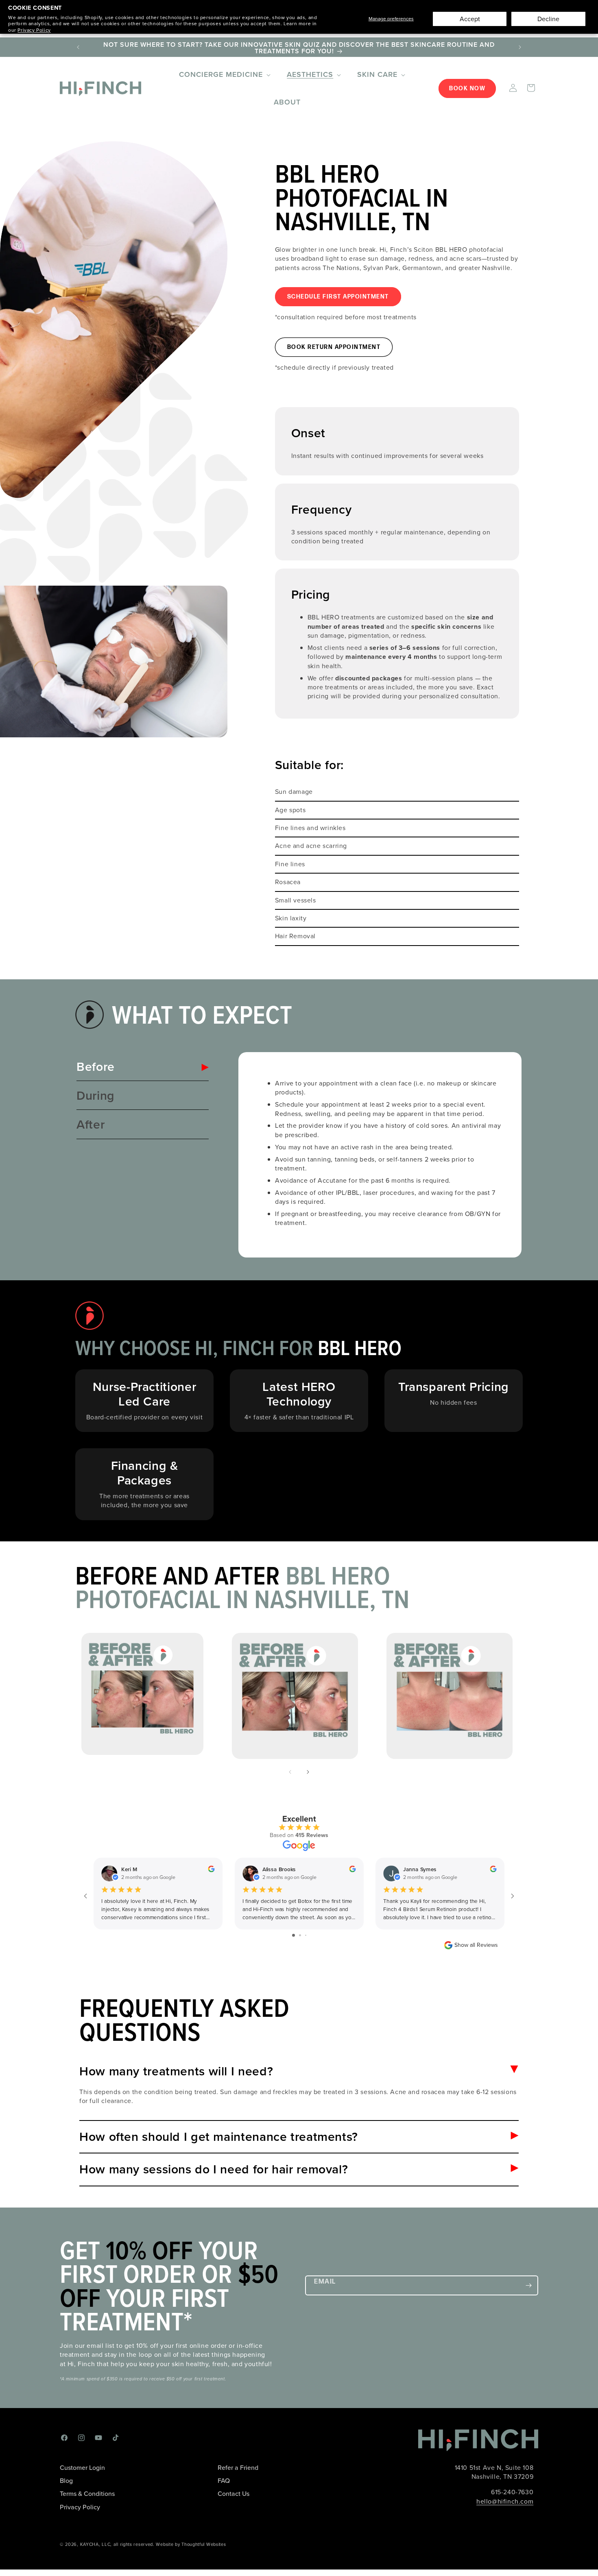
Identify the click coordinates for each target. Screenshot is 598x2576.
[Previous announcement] (78, 47)
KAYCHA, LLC (95, 2544)
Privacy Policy (34, 30)
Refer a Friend (238, 2468)
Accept (470, 19)
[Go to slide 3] (306, 1935)
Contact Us (234, 2494)
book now (467, 88)
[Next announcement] (520, 47)
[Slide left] (290, 1772)
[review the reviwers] (211, 1870)
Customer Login (82, 2468)
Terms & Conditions (87, 2494)
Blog (66, 2481)
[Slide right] (308, 1772)
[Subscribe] (528, 2285)
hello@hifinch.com (505, 2501)
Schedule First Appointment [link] (338, 297)
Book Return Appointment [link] (334, 347)
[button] (224, 75)
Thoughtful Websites (204, 2544)
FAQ (224, 2481)
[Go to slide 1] (294, 1935)
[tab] (143, 1067)
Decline (548, 19)
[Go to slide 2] (300, 1935)
